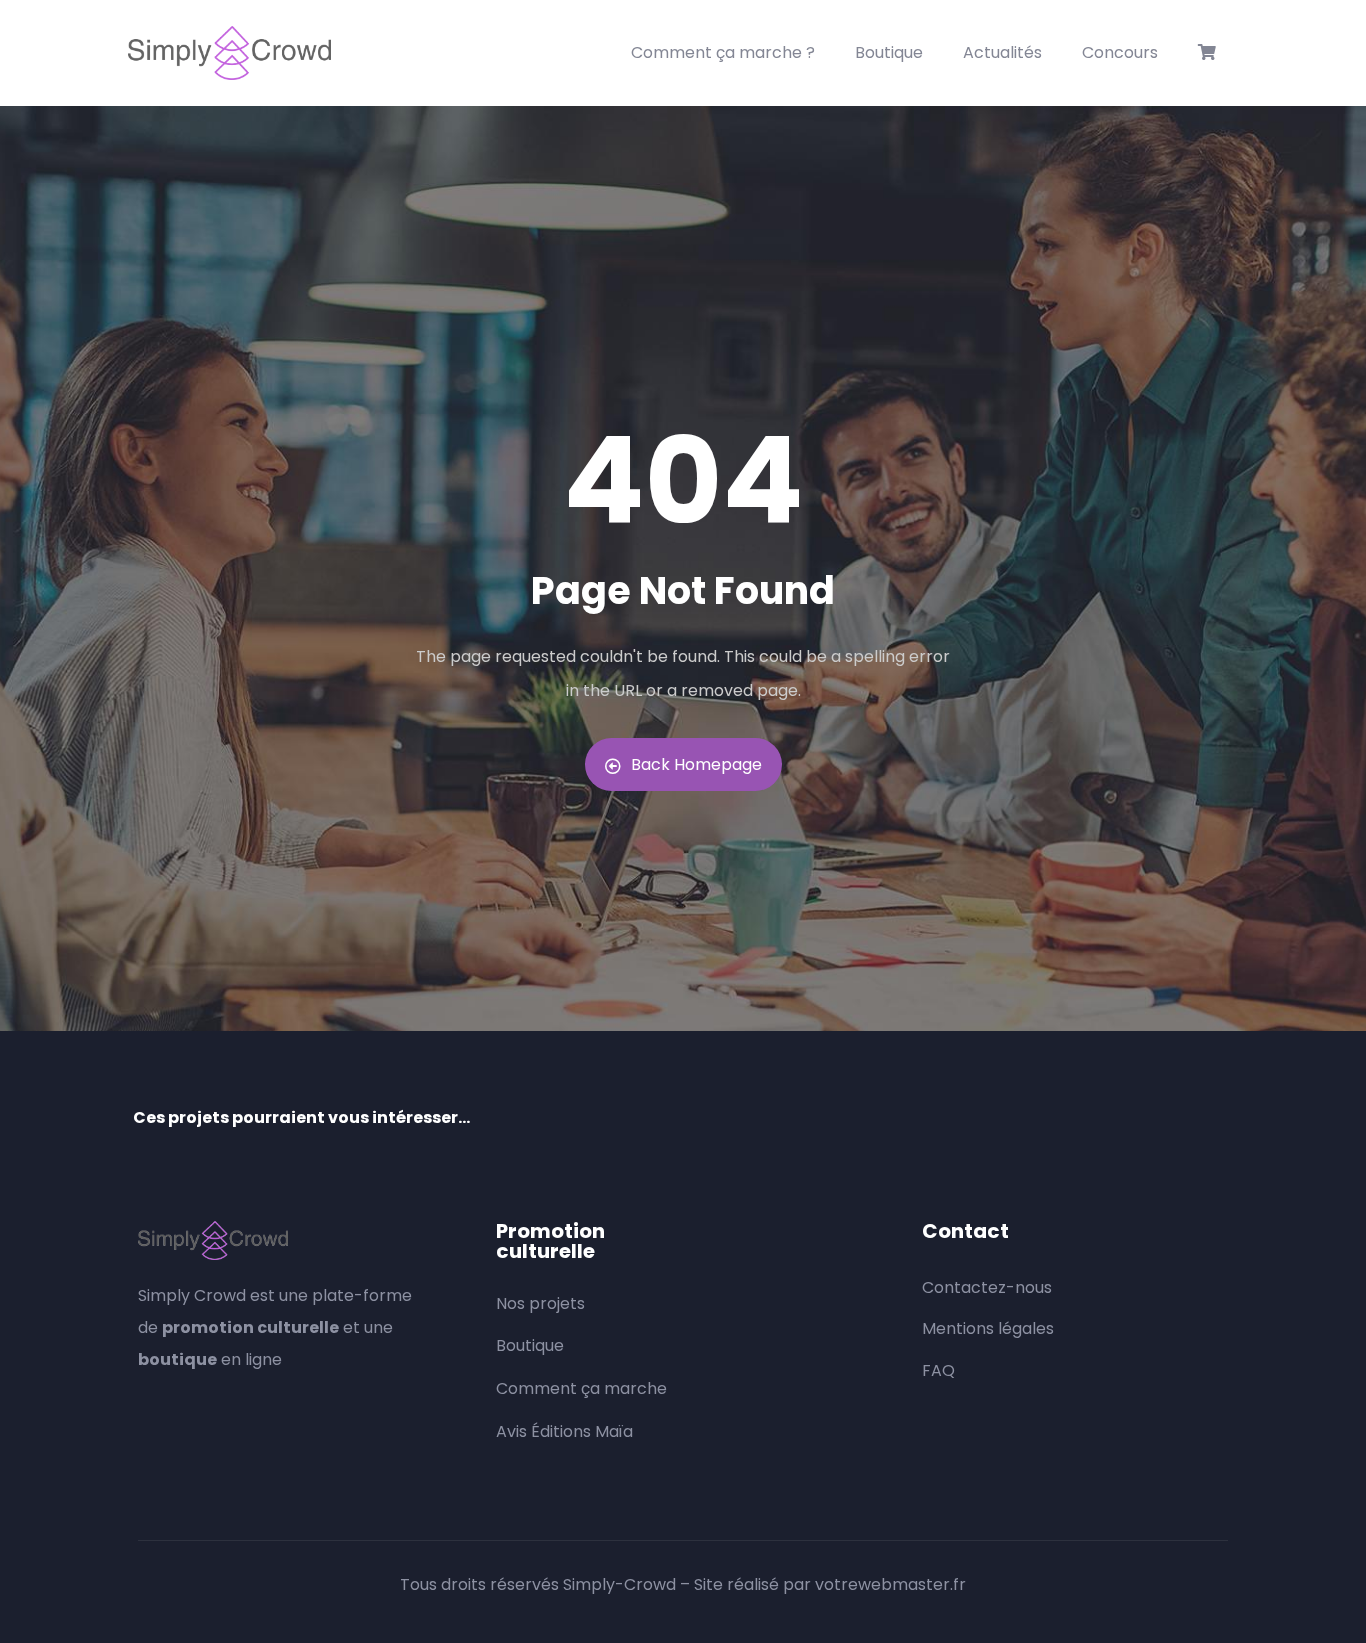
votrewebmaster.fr (890, 1584)
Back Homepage (696, 764)
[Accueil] (229, 53)
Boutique (889, 52)
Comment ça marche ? (723, 52)
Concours (1120, 52)
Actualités (1002, 52)
